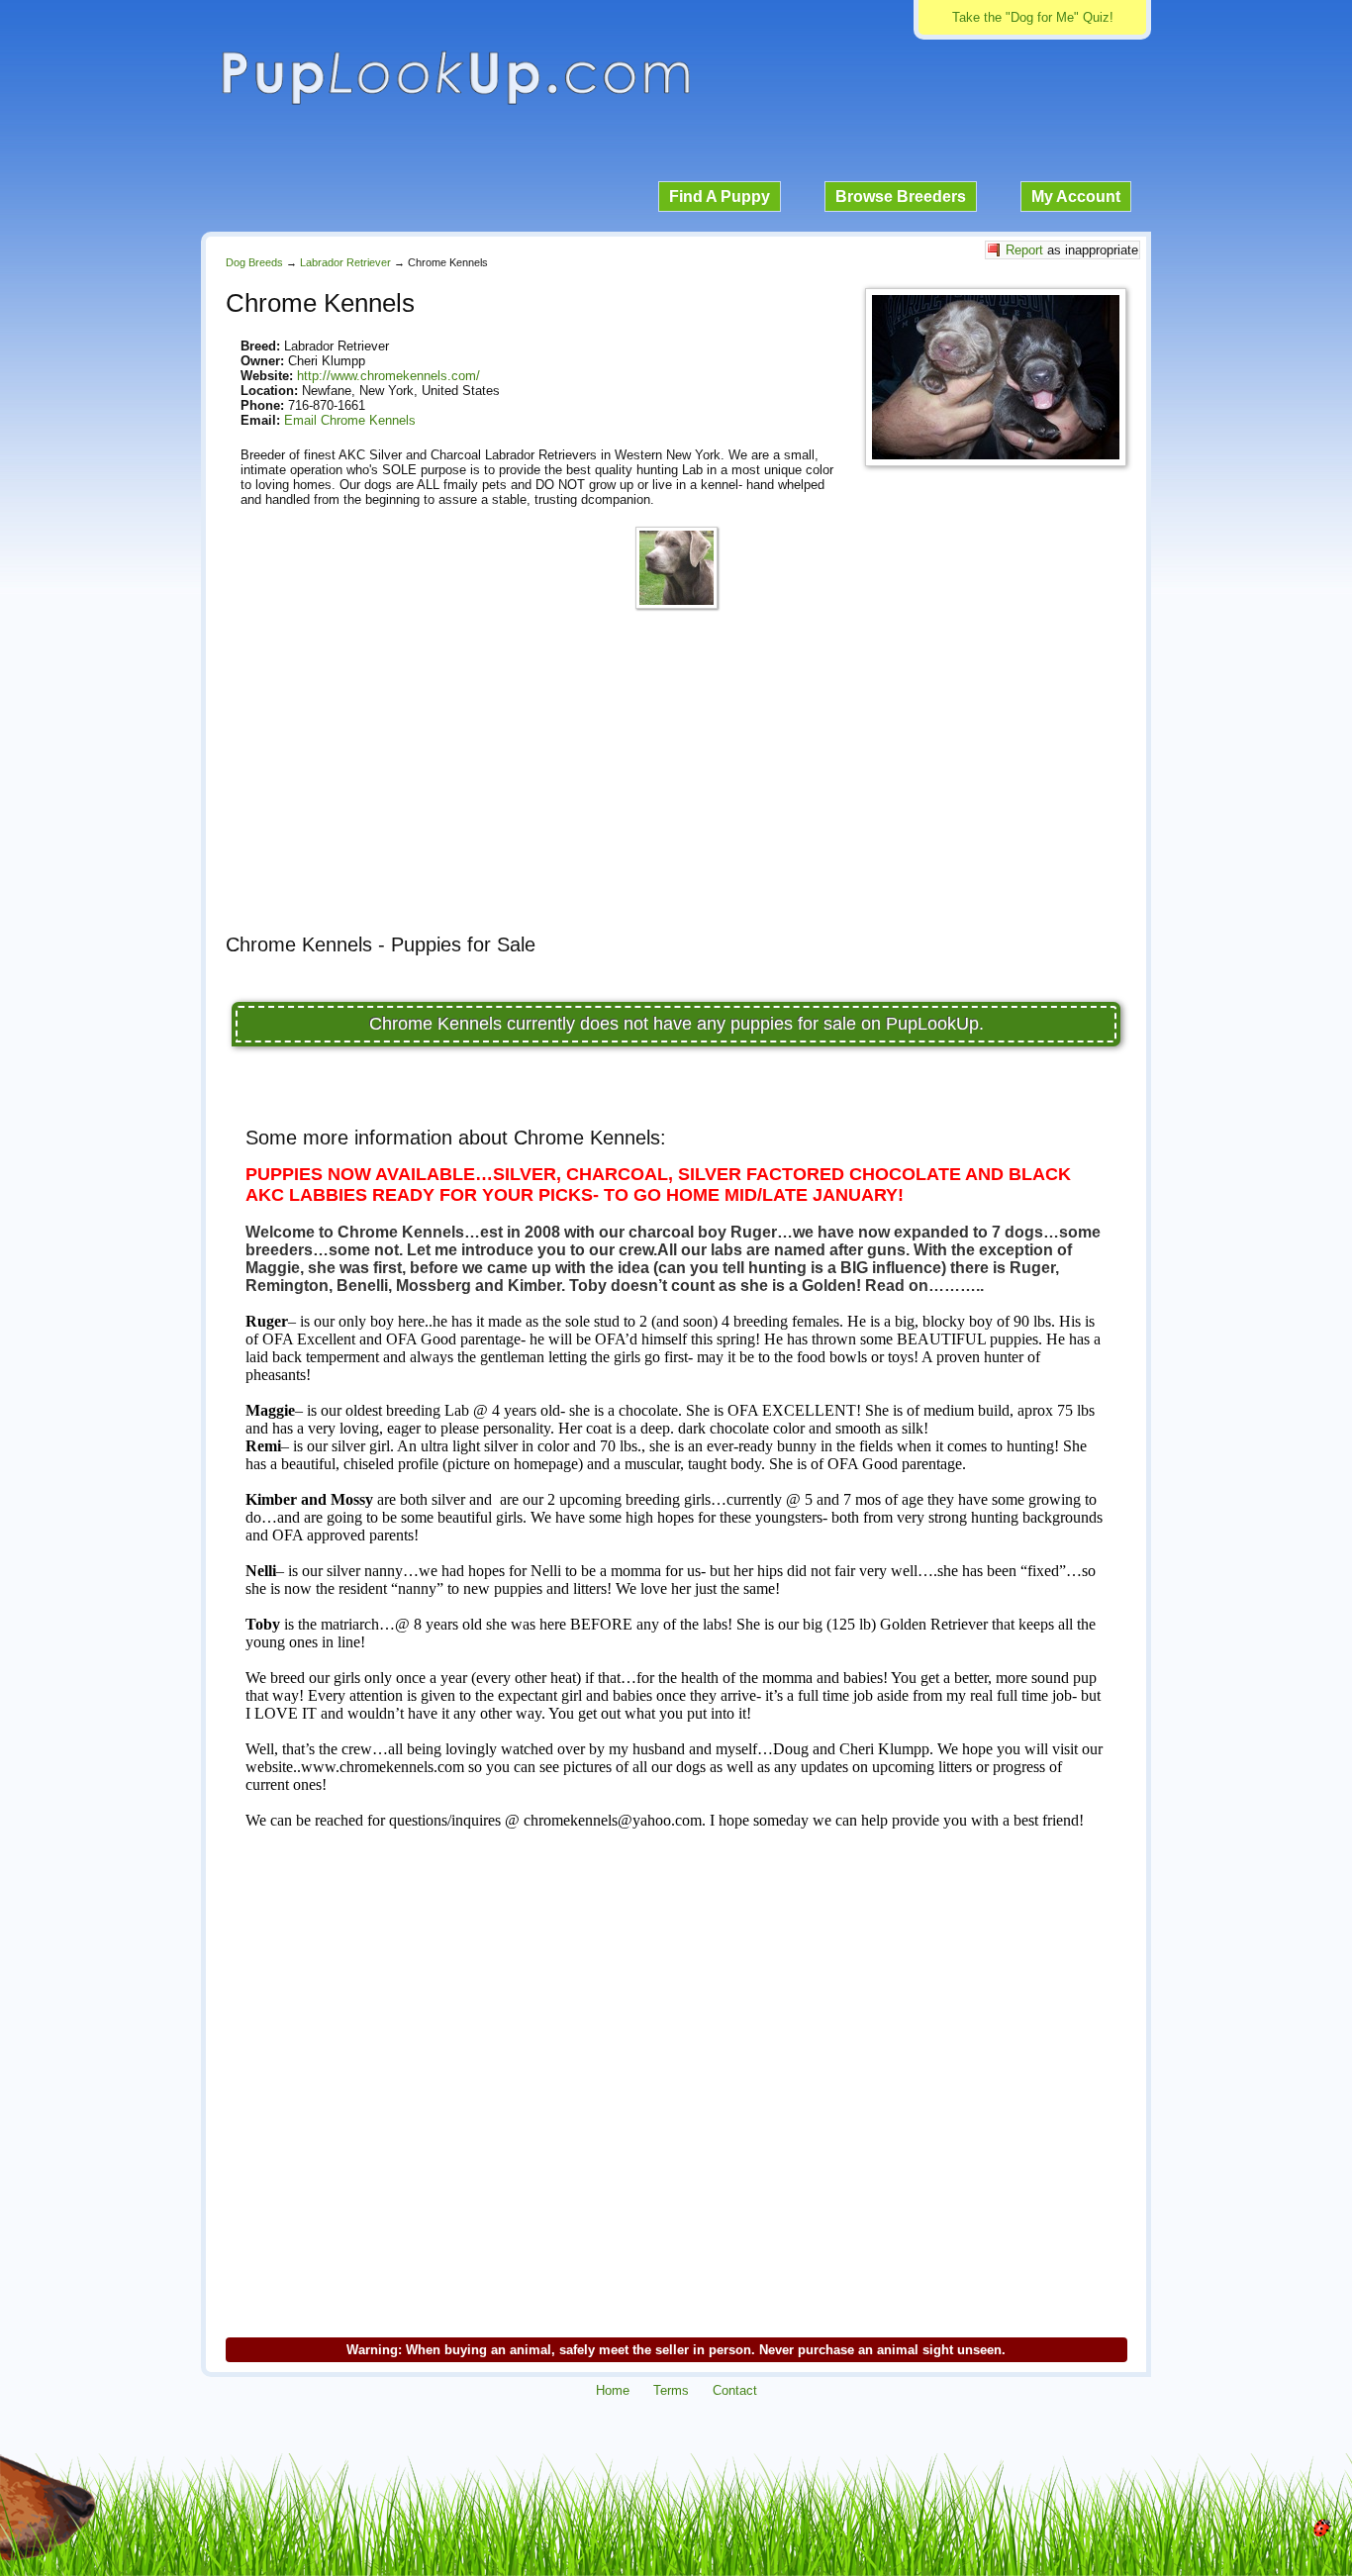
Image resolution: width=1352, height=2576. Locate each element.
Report (1024, 250)
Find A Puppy (720, 197)
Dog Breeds (254, 262)
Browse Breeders (901, 197)
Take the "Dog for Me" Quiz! (1033, 17)
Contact (735, 2390)
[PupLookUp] (455, 102)
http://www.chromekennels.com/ (388, 376)
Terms (671, 2390)
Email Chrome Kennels (350, 420)
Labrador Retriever (345, 262)
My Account (1076, 197)
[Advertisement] (676, 780)
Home (613, 2390)
